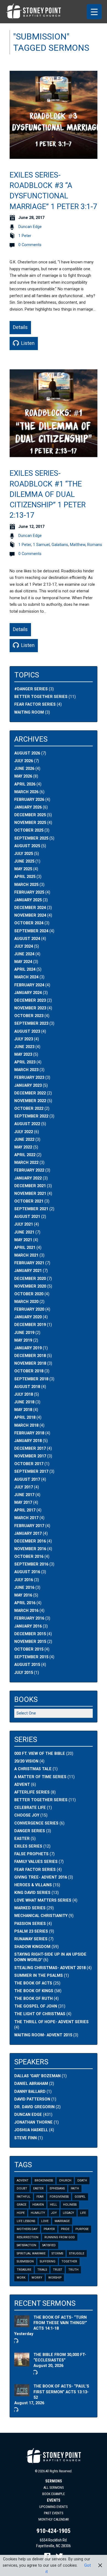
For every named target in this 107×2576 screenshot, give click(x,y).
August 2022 (27, 1124)
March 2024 (26, 977)
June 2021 (24, 1232)
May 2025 (23, 869)
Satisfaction (26, 2245)
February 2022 (29, 1170)
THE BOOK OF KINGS (34, 1991)
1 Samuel (41, 545)
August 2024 (27, 939)
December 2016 (30, 1541)
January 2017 (28, 1534)
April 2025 (25, 877)
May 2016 (23, 1595)
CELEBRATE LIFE (30, 1808)
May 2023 (23, 1055)
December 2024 (30, 908)
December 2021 (30, 1186)
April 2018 (25, 1417)
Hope (21, 2213)
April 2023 (25, 1062)
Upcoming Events (54, 2507)
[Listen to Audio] (16, 2341)
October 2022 (29, 1109)
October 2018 (29, 1371)
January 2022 (28, 1178)
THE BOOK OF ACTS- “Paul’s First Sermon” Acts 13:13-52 (61, 2392)
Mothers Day (27, 2229)
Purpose (82, 2229)
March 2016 (26, 1611)
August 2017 (27, 1480)
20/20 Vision (26, 1761)
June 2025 (24, 861)
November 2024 (30, 915)
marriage (62, 2221)
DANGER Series (30, 1831)
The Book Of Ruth (33, 1999)
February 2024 (29, 985)
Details (20, 327)
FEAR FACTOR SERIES (35, 1870)
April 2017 (25, 1510)
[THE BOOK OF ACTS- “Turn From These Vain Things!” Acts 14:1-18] (22, 2324)
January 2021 (28, 1271)
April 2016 (25, 1603)
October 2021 (29, 1201)
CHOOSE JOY (27, 1815)
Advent (23, 2181)
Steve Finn (26, 2138)
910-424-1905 (54, 2531)
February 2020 (29, 1309)
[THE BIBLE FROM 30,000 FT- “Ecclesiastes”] (22, 2364)
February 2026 (29, 800)
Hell (54, 2205)
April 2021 (25, 1248)
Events (54, 2500)
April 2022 (25, 1155)
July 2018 (24, 1394)
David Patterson (32, 2099)
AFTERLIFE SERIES (32, 1792)
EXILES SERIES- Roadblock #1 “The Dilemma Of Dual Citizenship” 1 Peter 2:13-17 (48, 494)
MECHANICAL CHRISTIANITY (41, 1916)
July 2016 (24, 1580)
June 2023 (24, 1047)
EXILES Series (28, 1846)
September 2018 (31, 1379)
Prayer (49, 2229)
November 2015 (30, 1642)
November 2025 (30, 823)
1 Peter (25, 236)
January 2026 (28, 807)
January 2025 (28, 900)
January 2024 (28, 993)
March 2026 (26, 792)
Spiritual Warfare (31, 2253)
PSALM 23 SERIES (31, 1931)
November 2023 (30, 1008)
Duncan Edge (30, 227)
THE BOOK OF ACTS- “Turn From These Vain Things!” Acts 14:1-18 (60, 2323)
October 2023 (29, 1016)
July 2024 (24, 946)
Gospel (80, 2197)
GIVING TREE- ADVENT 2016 (41, 1877)
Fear (40, 2197)
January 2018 (28, 1441)
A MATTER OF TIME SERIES (40, 1777)
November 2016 (30, 1549)
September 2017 (31, 1472)
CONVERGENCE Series (36, 1823)
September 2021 (31, 1209)
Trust (58, 2270)
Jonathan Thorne (33, 2122)
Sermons (54, 2481)
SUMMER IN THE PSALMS (39, 1976)
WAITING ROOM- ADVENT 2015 (43, 2035)
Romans (95, 545)
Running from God (60, 2237)
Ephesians (57, 2188)
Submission (25, 2261)
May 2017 (23, 1503)
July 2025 (24, 854)
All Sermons (54, 2488)
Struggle (77, 2253)
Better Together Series (41, 697)
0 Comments (30, 245)
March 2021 (26, 1255)
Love (45, 2221)
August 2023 (27, 1031)
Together (69, 2261)
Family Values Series (36, 1862)
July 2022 (24, 1132)
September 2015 (31, 1657)
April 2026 (25, 784)
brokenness (44, 2181)
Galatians (60, 545)
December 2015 (30, 1634)
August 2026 (27, 753)
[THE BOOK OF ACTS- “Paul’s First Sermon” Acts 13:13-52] (22, 2393)
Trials (42, 2270)
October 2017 (29, 1464)
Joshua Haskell (31, 2130)
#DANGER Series (31, 689)
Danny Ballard (30, 2092)
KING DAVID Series (32, 1893)
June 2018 (24, 1402)
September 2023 (31, 1024)
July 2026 (24, 761)
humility (38, 2213)
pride (65, 2229)
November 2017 (30, 1456)
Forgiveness (59, 2197)
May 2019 (23, 1340)
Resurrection (28, 2237)
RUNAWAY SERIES (31, 1939)
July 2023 (24, 1039)
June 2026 (24, 769)
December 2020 (30, 1279)
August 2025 (27, 846)
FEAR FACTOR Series (35, 704)
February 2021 (29, 1263)
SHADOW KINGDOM (32, 1947)
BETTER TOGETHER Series (41, 1800)
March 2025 (26, 885)
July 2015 (24, 1673)
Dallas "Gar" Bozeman (37, 2076)
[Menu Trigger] (94, 12)
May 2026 (23, 776)
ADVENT (22, 1785)
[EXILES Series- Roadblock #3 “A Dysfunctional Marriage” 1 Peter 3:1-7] (54, 156)
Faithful (24, 2197)
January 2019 (28, 1348)
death (82, 2181)
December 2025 (30, 815)
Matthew (78, 545)
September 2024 (31, 931)
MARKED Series (30, 1908)
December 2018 (30, 1356)
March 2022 (26, 1163)
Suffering (48, 2261)
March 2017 (26, 1518)
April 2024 (25, 969)
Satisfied (49, 2245)
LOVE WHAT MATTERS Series (43, 1900)
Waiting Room (29, 712)
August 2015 (27, 1665)
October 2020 (29, 1294)
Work (21, 2278)
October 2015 (29, 1649)
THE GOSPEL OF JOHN (36, 2006)
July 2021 (24, 1224)
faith (75, 2188)
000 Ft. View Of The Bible (40, 1754)
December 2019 (30, 1325)
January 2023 (28, 1086)
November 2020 (30, 1286)
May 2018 (23, 1410)
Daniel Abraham (31, 2084)
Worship (55, 2278)
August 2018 (27, 1387)
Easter (38, 2188)
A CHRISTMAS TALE (33, 1769)
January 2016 (28, 1626)
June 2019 (24, 1333)
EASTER (22, 1839)
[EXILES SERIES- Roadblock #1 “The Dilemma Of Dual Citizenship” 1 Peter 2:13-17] (54, 454)
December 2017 (30, 1449)
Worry (37, 2278)
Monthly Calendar (54, 2519)
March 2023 (26, 1070)
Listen (27, 343)
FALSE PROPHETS (31, 1854)
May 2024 (23, 962)
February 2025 (29, 892)
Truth (73, 2270)
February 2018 (29, 1433)
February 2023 (29, 1078)
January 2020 (28, 1317)
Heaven (38, 2205)
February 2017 (29, 1526)
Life (83, 2213)
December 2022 (30, 1093)
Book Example (54, 2494)
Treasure (24, 2270)
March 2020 (26, 1302)
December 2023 (30, 1000)
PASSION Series (30, 1924)
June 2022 (24, 1140)
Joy (54, 2213)
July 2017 (24, 1487)
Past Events (54, 2513)
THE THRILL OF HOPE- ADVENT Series (51, 2022)
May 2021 (23, 1240)
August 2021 (27, 1217)
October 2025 (29, 830)
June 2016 (24, 1588)
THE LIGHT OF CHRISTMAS (40, 2014)
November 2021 (30, 1194)
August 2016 (27, 1572)
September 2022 (31, 1116)
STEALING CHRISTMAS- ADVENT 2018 (50, 1968)
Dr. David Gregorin (34, 2107)
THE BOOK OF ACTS (33, 1983)
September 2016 (31, 1564)
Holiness (70, 2205)
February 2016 (29, 1618)
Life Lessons (26, 2221)
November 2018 (30, 1363)
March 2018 (26, 1425)
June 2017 (24, 1495)
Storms (57, 2253)
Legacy (68, 2213)
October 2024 (29, 923)
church (65, 2181)
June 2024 (24, 954)
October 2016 (29, 1557)
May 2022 (23, 1147)
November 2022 (30, 1101)
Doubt (22, 2188)
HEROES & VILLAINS (33, 1885)
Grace (22, 2205)
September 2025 (31, 838)
